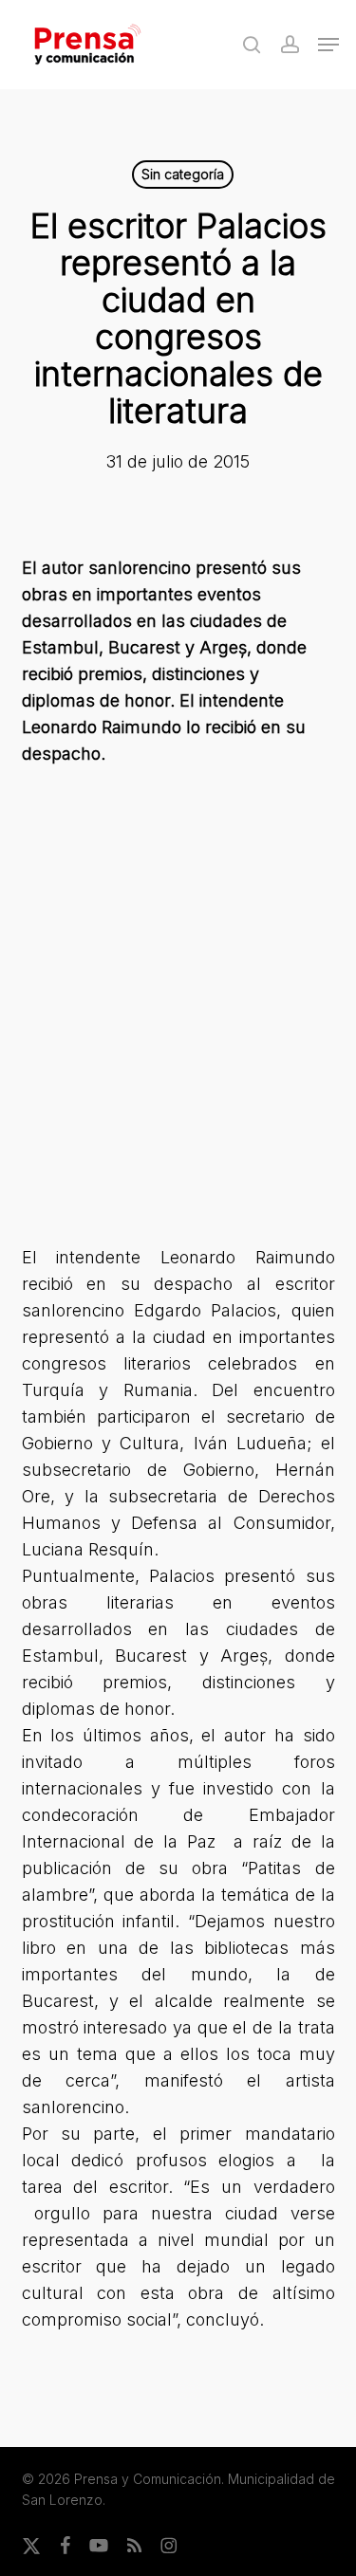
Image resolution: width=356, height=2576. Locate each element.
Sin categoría (183, 174)
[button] (328, 45)
